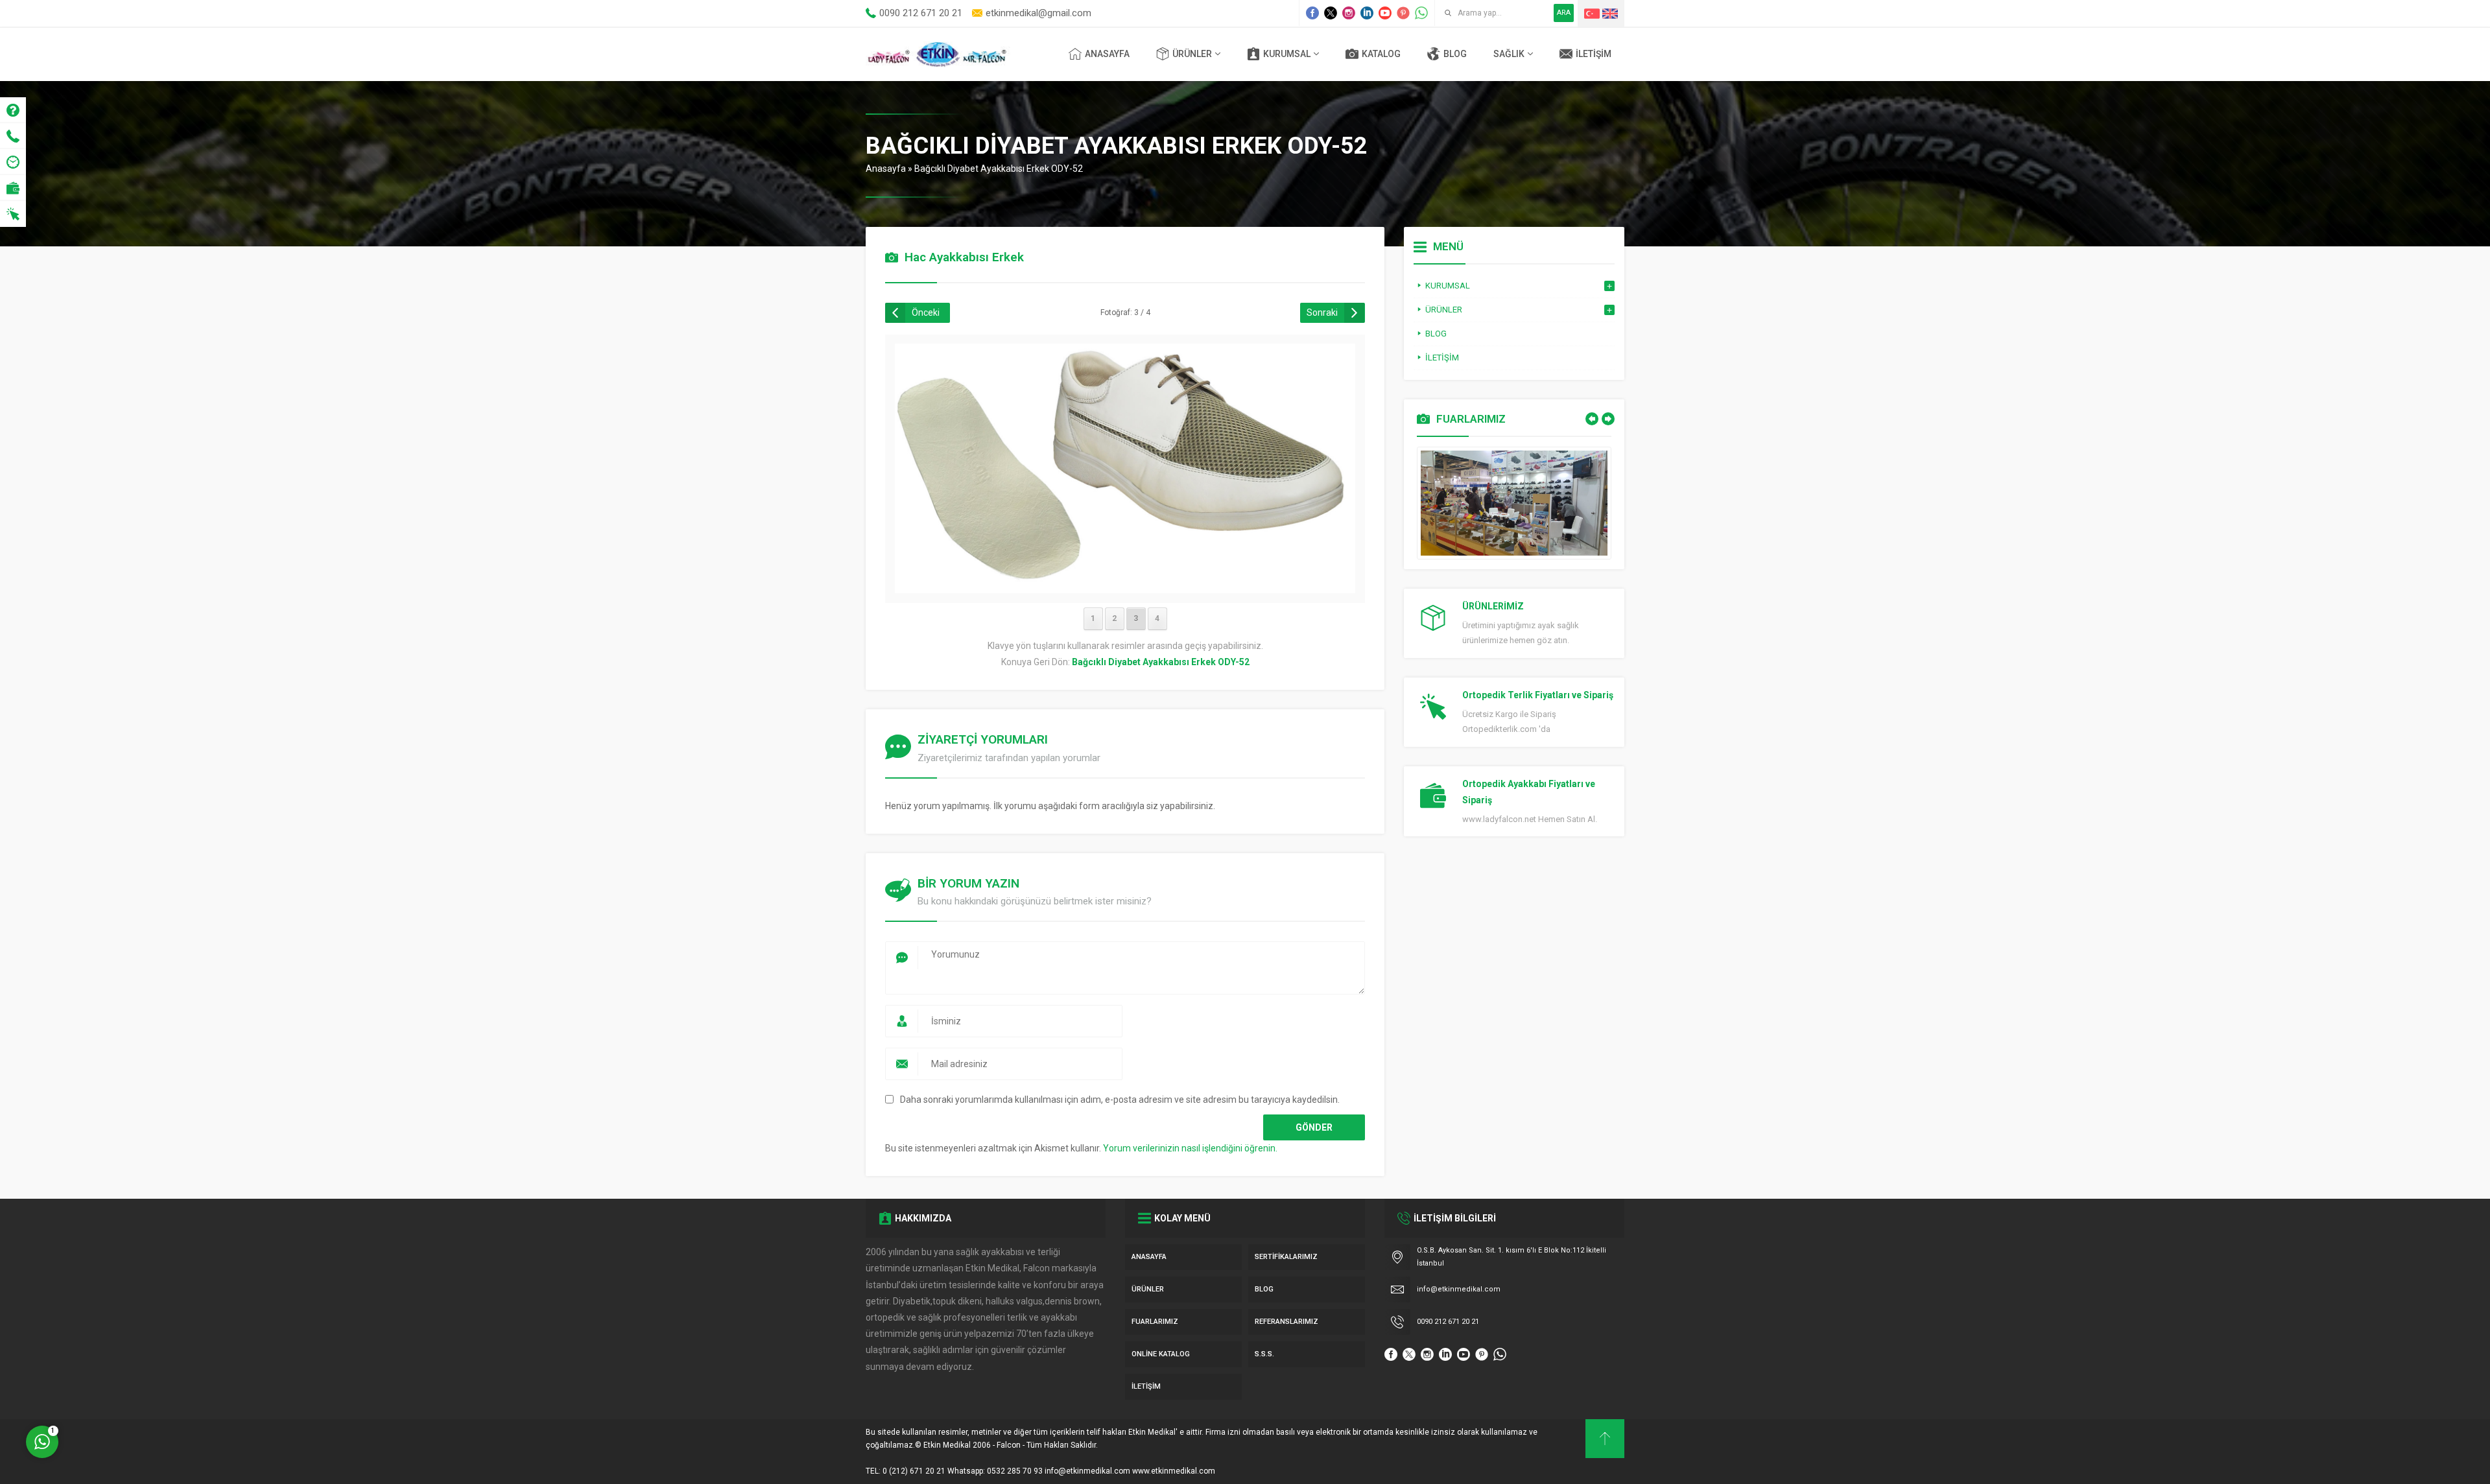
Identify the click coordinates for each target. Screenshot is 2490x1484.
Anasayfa (886, 169)
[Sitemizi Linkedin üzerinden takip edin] (1367, 13)
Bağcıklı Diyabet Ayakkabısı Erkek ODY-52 (999, 169)
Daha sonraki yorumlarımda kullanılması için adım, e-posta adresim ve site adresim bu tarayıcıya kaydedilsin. (1120, 1100)
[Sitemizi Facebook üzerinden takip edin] (1312, 13)
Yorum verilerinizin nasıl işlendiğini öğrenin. (1190, 1148)
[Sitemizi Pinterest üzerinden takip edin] (1403, 13)
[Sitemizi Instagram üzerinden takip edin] (1349, 13)
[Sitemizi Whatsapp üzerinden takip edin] (1421, 13)
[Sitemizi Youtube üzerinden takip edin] (1385, 13)
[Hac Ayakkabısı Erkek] (1125, 585)
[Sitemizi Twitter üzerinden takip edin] (1331, 13)
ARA (1564, 13)
